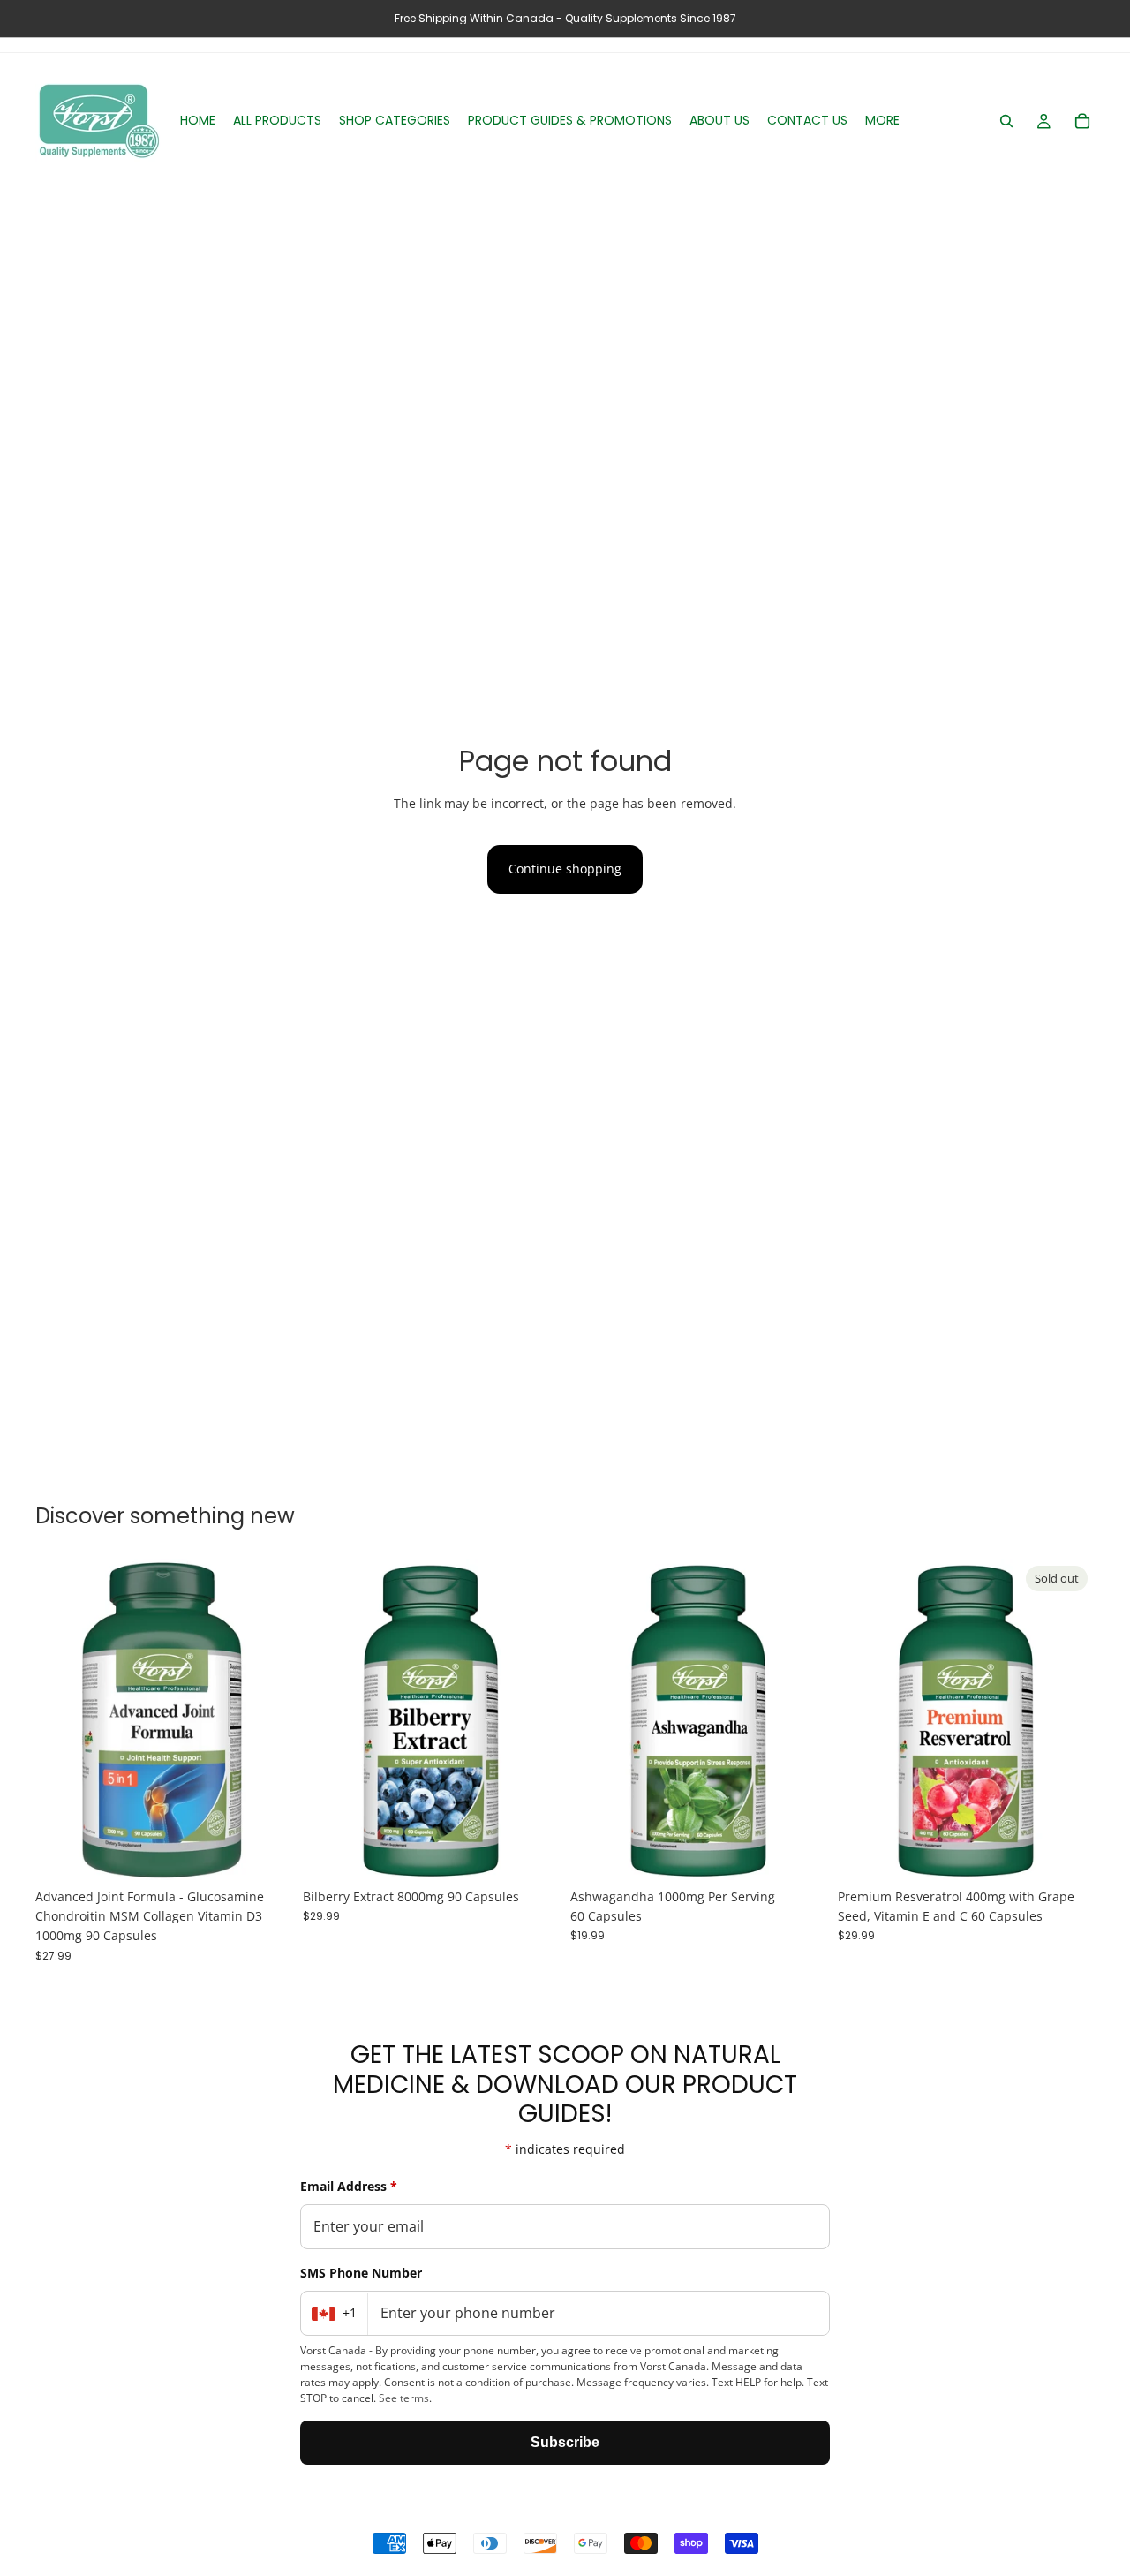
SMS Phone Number (361, 2273)
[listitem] (882, 121)
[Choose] (265, 1853)
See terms (404, 2398)
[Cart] (1082, 121)
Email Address (349, 2186)
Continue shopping (565, 869)
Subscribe (565, 2442)
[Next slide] (266, 1719)
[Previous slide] (62, 1719)
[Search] (1006, 121)
